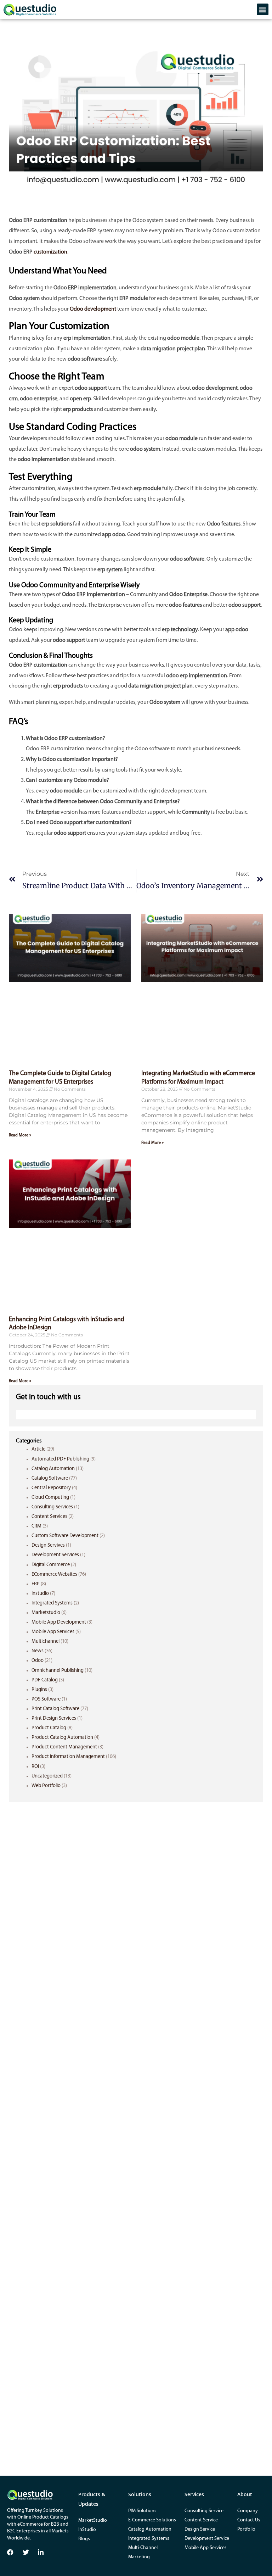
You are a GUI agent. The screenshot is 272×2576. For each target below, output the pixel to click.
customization (50, 252)
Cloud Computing (50, 1498)
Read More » (20, 1135)
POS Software (46, 1699)
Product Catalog (49, 1728)
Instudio (40, 1594)
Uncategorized (47, 1776)
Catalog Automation (53, 1469)
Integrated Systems (52, 1603)
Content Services (49, 1517)
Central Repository (51, 1488)
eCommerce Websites (54, 1574)
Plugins (39, 1690)
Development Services (55, 1555)
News (38, 1651)
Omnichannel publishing (58, 1671)
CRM (36, 1526)
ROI (35, 1767)
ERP (36, 1584)
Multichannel (46, 1642)
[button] (263, 9)
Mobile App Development (59, 1622)
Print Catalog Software (55, 1709)
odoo (38, 1661)
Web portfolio (46, 1786)
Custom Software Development (65, 1536)
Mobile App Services (53, 1632)
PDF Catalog (45, 1680)
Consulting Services (52, 1507)
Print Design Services (54, 1718)
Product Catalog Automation (62, 1738)
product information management (68, 1757)
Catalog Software (50, 1478)
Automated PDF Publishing (60, 1459)
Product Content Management (64, 1747)
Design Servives (48, 1545)
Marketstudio (46, 1613)
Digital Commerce (51, 1565)
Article (38, 1449)
